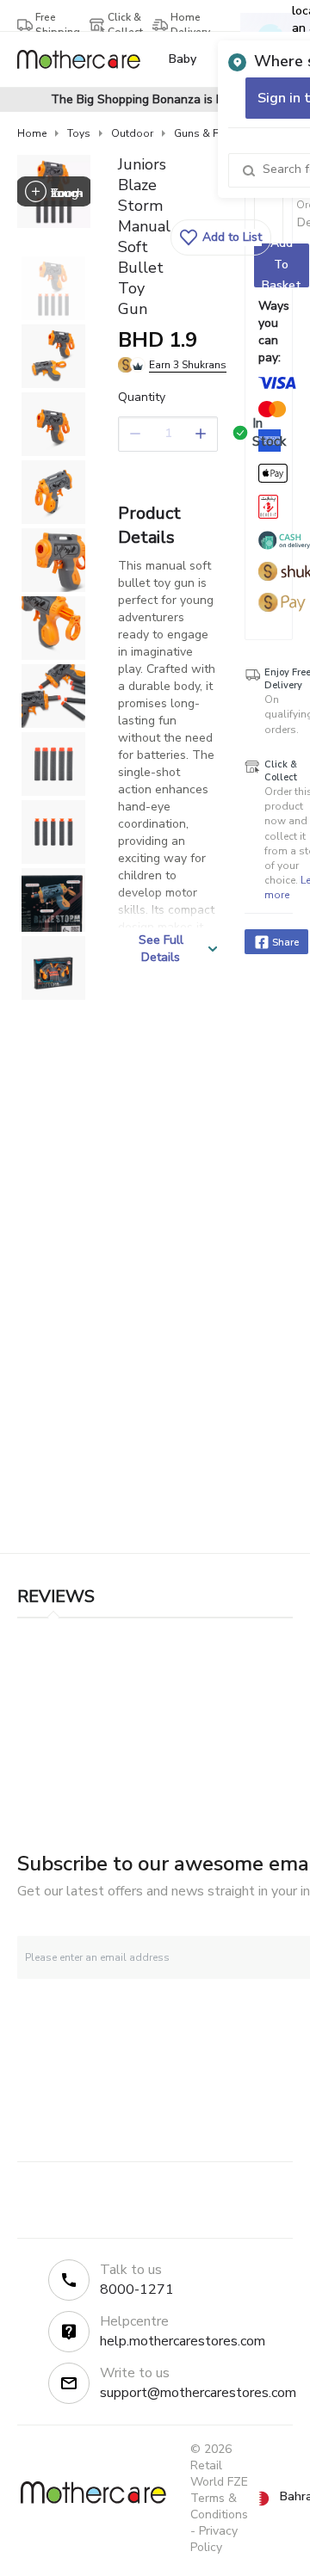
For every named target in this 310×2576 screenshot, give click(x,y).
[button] (221, 237)
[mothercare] (86, 59)
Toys (79, 133)
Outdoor (132, 133)
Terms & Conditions (219, 2506)
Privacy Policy (214, 2539)
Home (32, 133)
